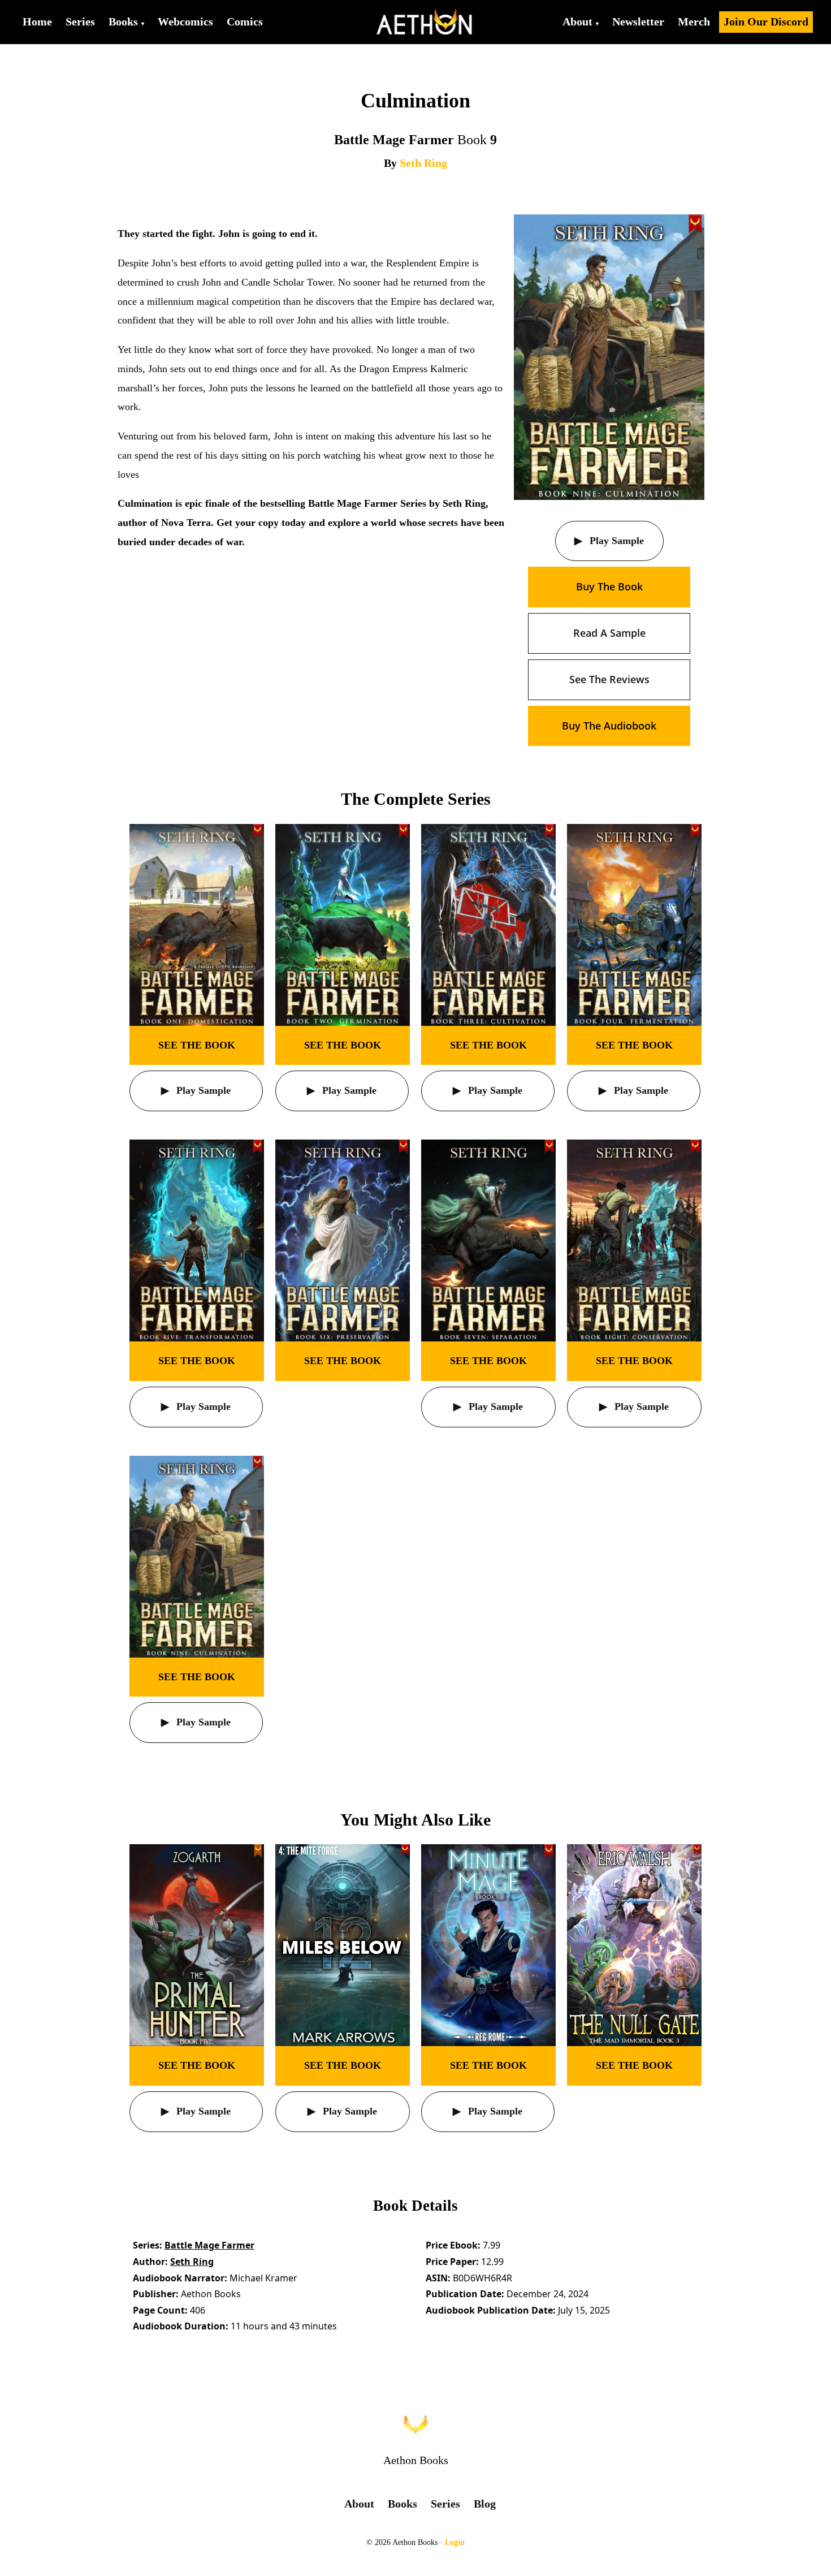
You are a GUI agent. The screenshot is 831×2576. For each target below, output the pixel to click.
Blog (485, 2504)
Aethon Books (416, 2460)
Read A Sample (609, 633)
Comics (245, 21)
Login (455, 2542)
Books (123, 21)
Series (80, 21)
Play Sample (615, 541)
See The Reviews (609, 679)
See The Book (197, 1045)
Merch (694, 21)
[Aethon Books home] (415, 2425)
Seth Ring (423, 163)
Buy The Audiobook (609, 726)
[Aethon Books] (425, 22)
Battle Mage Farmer (209, 2245)
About (577, 21)
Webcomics (185, 21)
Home (37, 21)
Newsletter (638, 21)
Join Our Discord (766, 21)
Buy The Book (609, 586)
